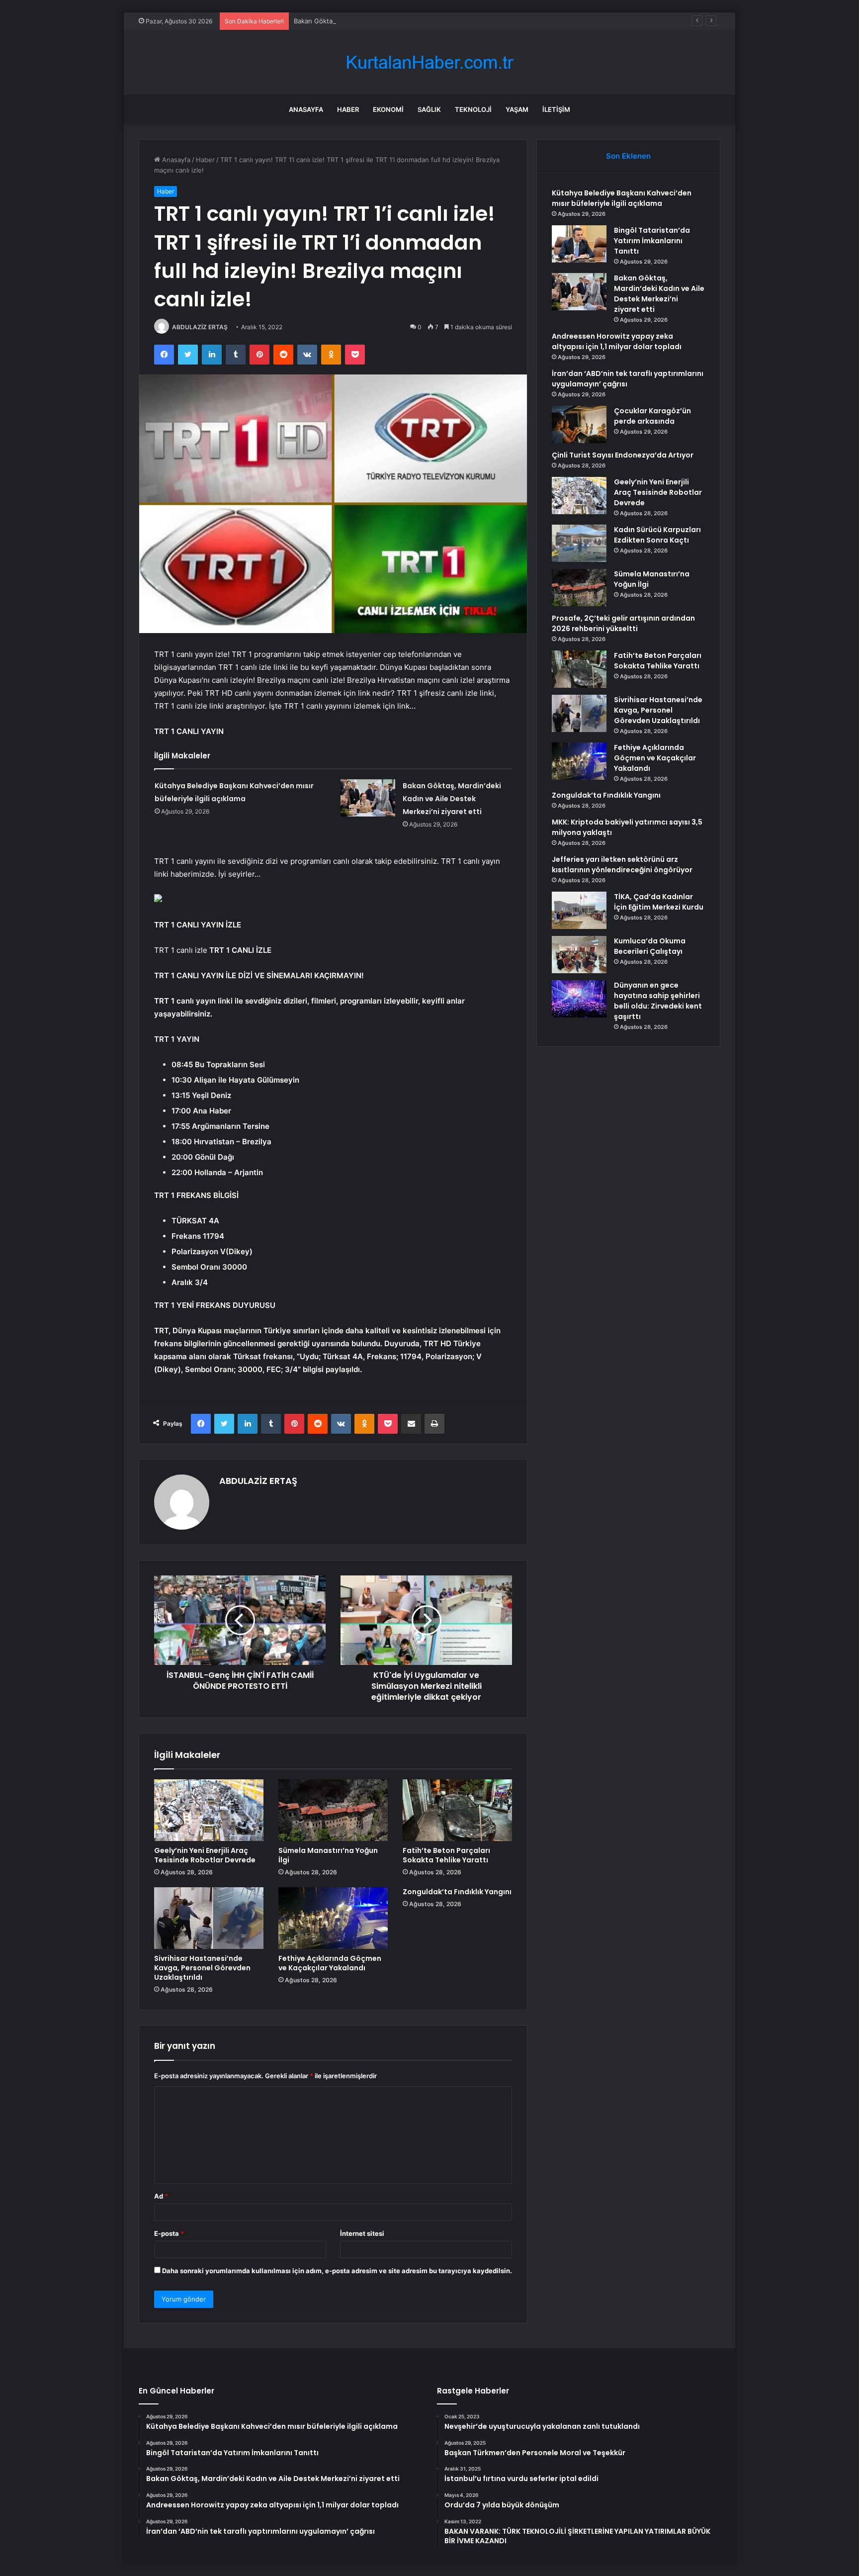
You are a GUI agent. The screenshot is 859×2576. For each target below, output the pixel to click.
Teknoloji (473, 109)
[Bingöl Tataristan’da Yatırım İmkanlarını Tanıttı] (579, 244)
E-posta (169, 2233)
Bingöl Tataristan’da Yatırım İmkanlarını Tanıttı (652, 241)
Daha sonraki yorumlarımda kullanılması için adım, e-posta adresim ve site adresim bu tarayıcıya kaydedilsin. (337, 2271)
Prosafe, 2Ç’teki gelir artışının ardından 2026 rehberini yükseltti (623, 623)
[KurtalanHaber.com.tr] (429, 62)
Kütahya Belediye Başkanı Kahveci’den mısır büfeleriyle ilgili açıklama (622, 198)
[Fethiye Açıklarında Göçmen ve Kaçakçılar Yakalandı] (333, 1918)
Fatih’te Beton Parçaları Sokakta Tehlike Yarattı (446, 1855)
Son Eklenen (628, 156)
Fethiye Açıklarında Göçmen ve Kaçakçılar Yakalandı (330, 1963)
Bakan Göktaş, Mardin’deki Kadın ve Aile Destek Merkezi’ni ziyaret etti (401, 21)
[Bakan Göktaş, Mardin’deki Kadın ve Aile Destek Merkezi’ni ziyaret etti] (368, 798)
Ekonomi (388, 109)
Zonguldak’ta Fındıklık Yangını (457, 1892)
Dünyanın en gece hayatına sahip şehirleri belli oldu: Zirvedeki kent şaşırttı (658, 1001)
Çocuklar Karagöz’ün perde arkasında (652, 416)
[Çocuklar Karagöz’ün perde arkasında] (579, 424)
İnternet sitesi (362, 2233)
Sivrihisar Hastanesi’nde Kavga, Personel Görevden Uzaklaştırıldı (202, 1968)
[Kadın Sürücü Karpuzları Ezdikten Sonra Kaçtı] (579, 543)
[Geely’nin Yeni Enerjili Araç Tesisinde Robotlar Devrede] (209, 1810)
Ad (161, 2196)
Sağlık (429, 109)
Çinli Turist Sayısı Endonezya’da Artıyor (623, 455)
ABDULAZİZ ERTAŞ (200, 327)
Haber (348, 109)
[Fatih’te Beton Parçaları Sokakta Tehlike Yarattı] (457, 1810)
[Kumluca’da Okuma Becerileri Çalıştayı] (579, 955)
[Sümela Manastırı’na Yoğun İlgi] (333, 1810)
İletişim (556, 109)
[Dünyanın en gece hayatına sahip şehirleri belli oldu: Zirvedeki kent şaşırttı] (579, 999)
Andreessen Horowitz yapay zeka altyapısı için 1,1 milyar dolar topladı (617, 341)
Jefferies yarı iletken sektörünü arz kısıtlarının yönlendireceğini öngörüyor (622, 865)
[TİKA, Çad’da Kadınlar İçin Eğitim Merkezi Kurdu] (579, 910)
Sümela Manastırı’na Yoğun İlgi (328, 1855)
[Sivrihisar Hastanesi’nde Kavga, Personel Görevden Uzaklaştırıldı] (209, 1918)
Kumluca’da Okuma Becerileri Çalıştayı (650, 946)
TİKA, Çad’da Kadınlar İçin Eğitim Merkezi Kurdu (659, 902)
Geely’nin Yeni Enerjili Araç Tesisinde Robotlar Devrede (205, 1855)
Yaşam (517, 109)
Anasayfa (306, 109)
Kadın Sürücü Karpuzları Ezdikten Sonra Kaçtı (657, 535)
